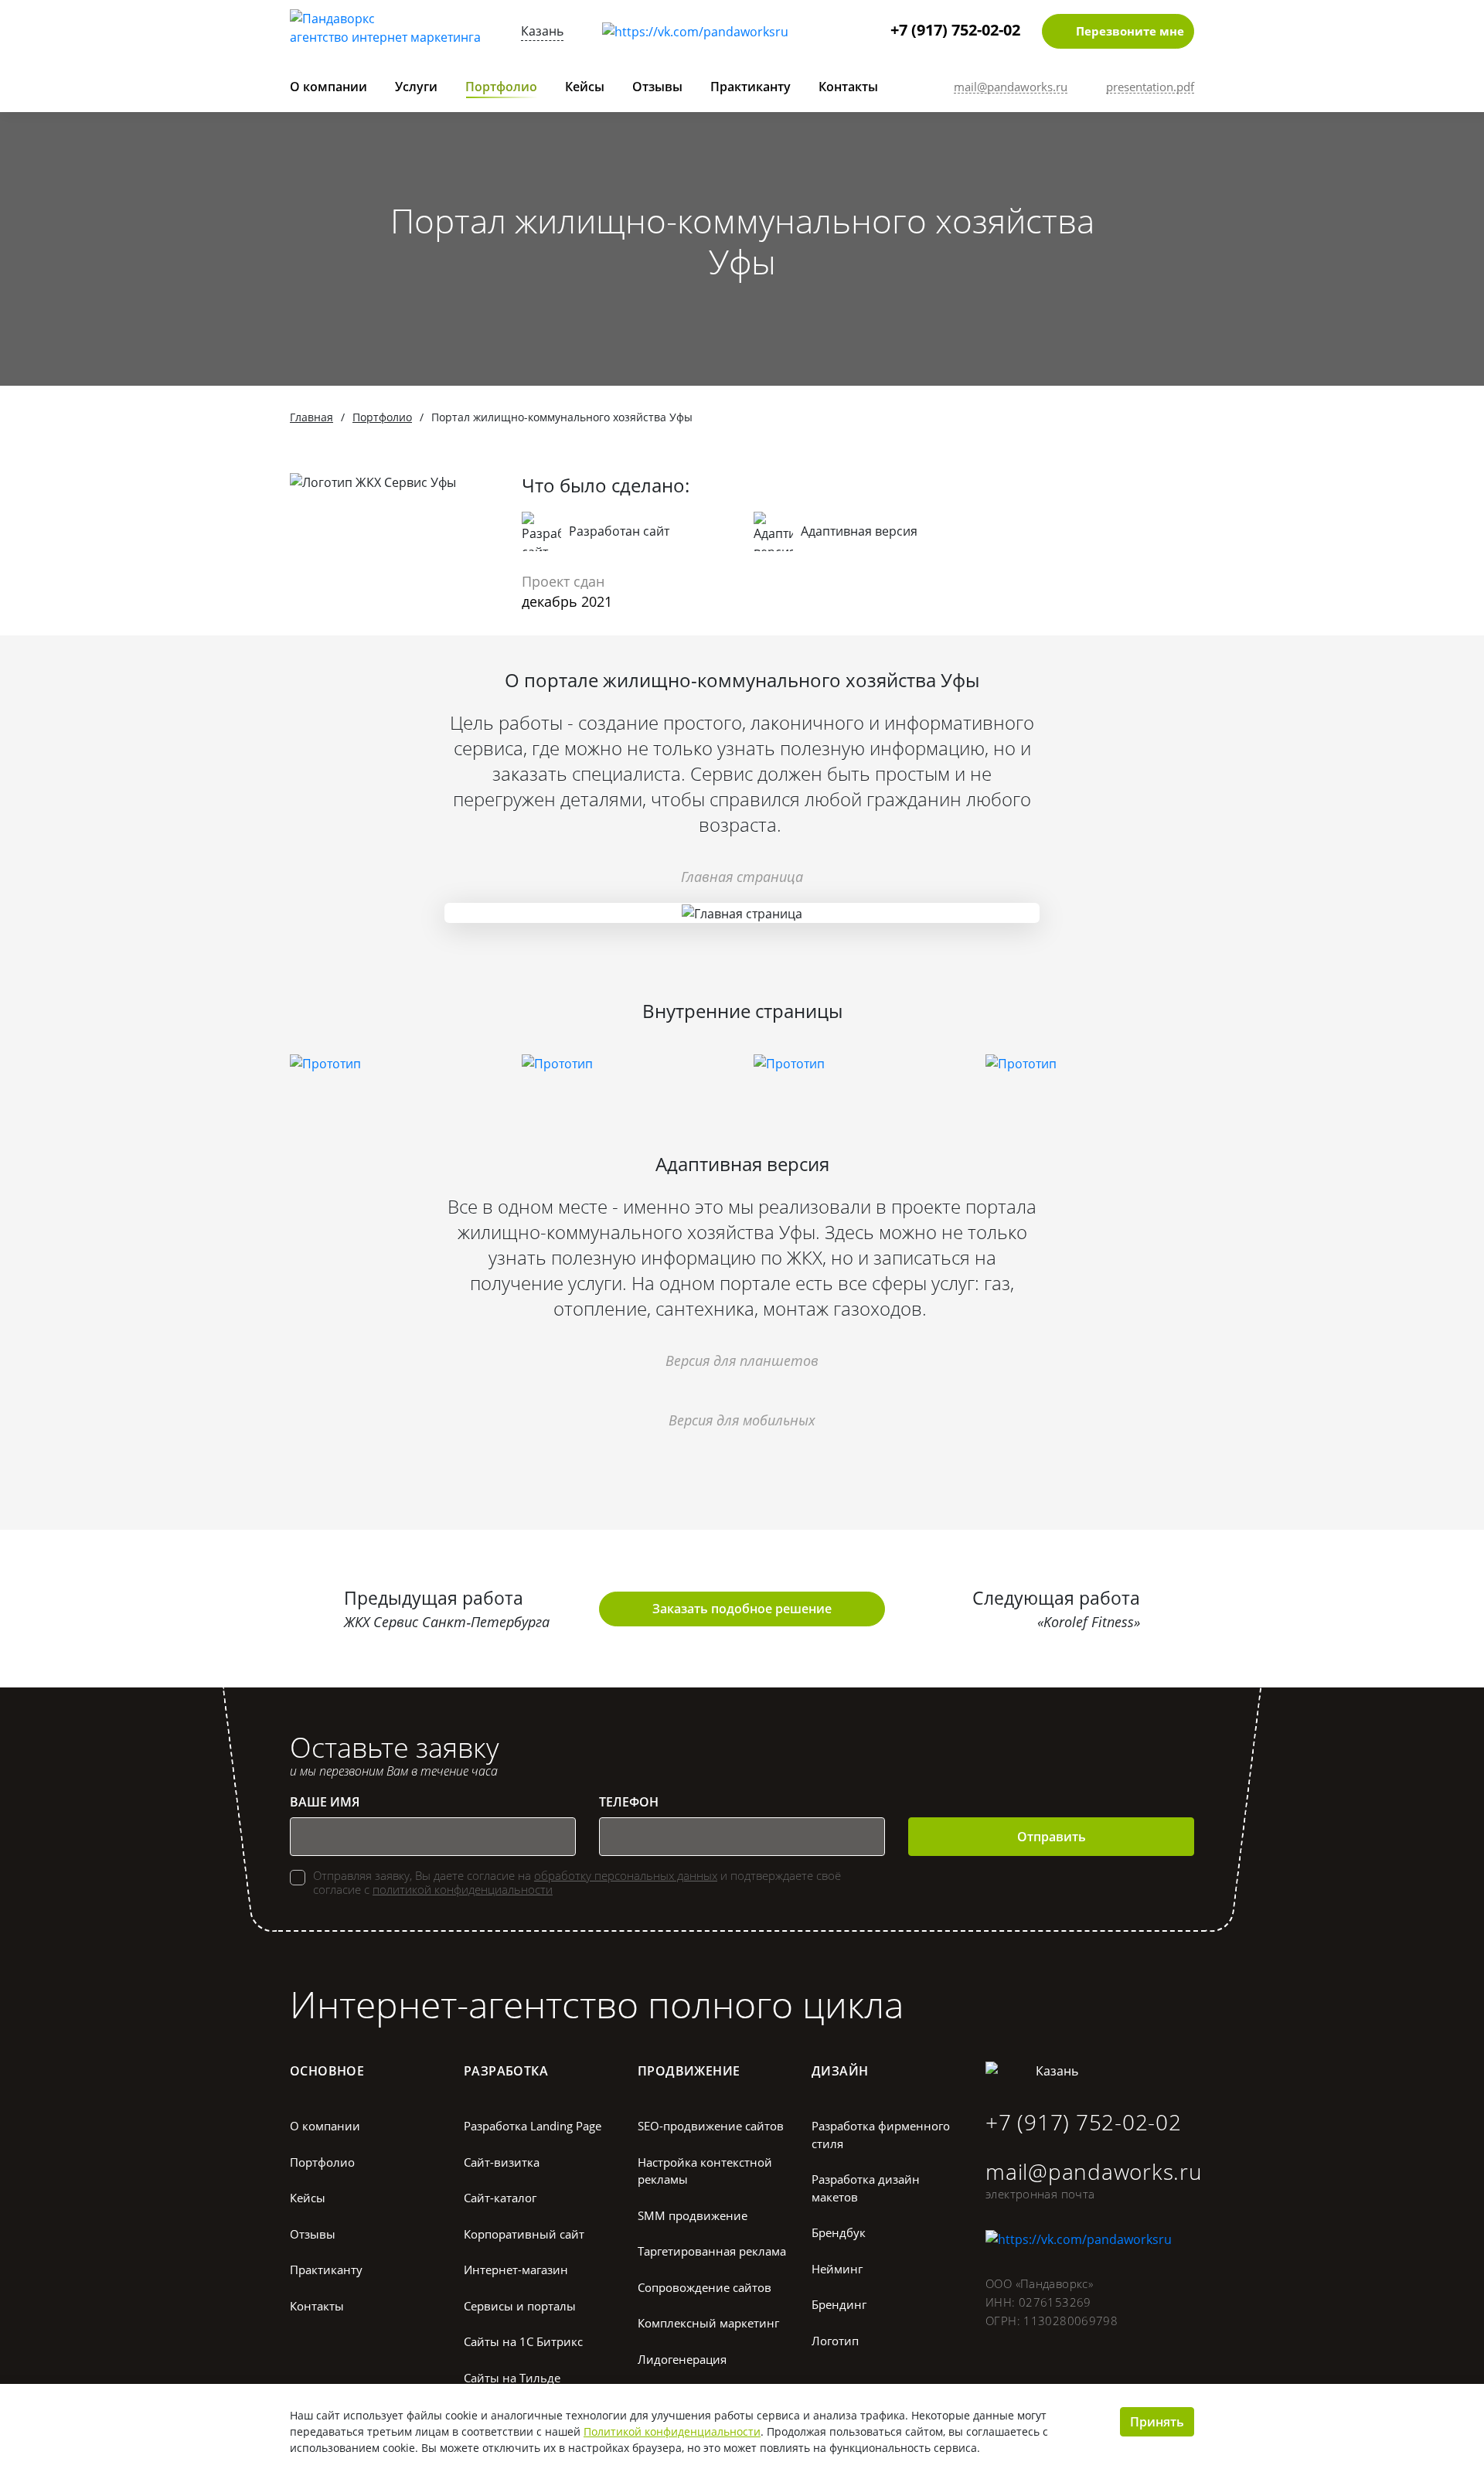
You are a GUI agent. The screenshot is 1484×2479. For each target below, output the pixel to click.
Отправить (1052, 1837)
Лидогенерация (682, 2359)
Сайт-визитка (502, 2162)
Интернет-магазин (516, 2270)
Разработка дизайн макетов (866, 2188)
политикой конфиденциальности (463, 1889)
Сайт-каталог (500, 2198)
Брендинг (839, 2304)
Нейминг (837, 2269)
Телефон (629, 1802)
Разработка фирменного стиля (881, 2135)
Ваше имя (325, 1802)
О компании (328, 87)
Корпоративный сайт (524, 2234)
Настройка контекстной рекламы (705, 2171)
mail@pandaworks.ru (1094, 2171)
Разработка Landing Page (533, 2126)
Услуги (416, 87)
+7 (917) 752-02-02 (955, 30)
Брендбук (839, 2232)
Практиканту (751, 87)
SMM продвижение (693, 2215)
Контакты (848, 87)
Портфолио (501, 87)
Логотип (835, 2341)
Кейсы (585, 87)
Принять (1157, 2422)
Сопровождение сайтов (705, 2287)
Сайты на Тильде (512, 2378)
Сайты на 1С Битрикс (523, 2341)
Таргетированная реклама (712, 2251)
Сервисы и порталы (520, 2306)
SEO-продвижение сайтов (711, 2126)
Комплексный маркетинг (708, 2323)
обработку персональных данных (626, 1875)
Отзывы (657, 87)
